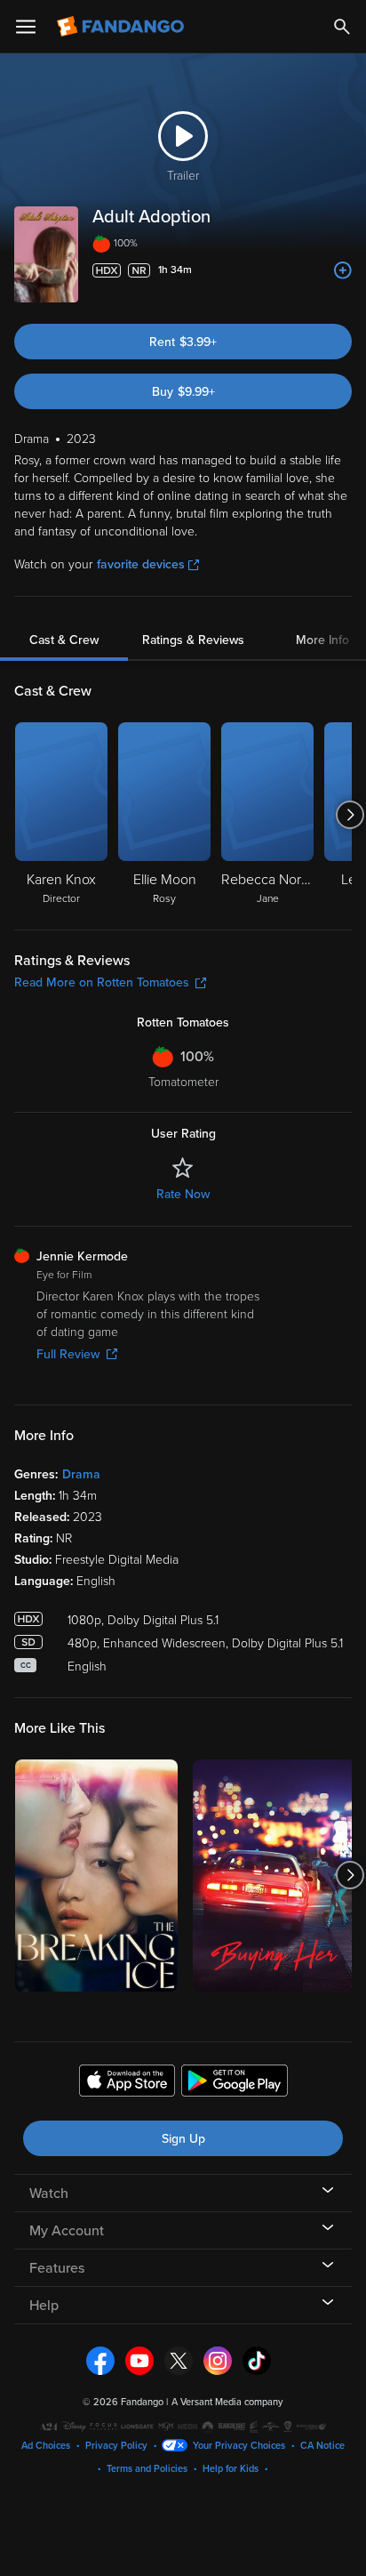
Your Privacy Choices (239, 2446)
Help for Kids (231, 2469)
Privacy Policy (116, 2446)
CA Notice (322, 2446)
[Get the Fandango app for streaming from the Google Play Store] (235, 2083)
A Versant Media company (227, 2402)
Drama (81, 1474)
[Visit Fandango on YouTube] (139, 2360)
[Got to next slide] (350, 815)
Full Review (68, 1354)
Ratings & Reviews (193, 640)
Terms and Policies (147, 2469)
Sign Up (183, 2139)
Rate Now (183, 1194)
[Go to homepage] (122, 27)
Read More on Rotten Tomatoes (102, 982)
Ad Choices (46, 2446)
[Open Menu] (26, 27)
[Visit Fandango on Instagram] (218, 2360)
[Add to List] (343, 270)
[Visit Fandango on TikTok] (257, 2360)
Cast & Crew (64, 640)
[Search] (342, 27)
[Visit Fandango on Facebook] (100, 2360)
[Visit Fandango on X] (179, 2360)
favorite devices (141, 564)
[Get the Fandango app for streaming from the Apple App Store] (127, 2083)
